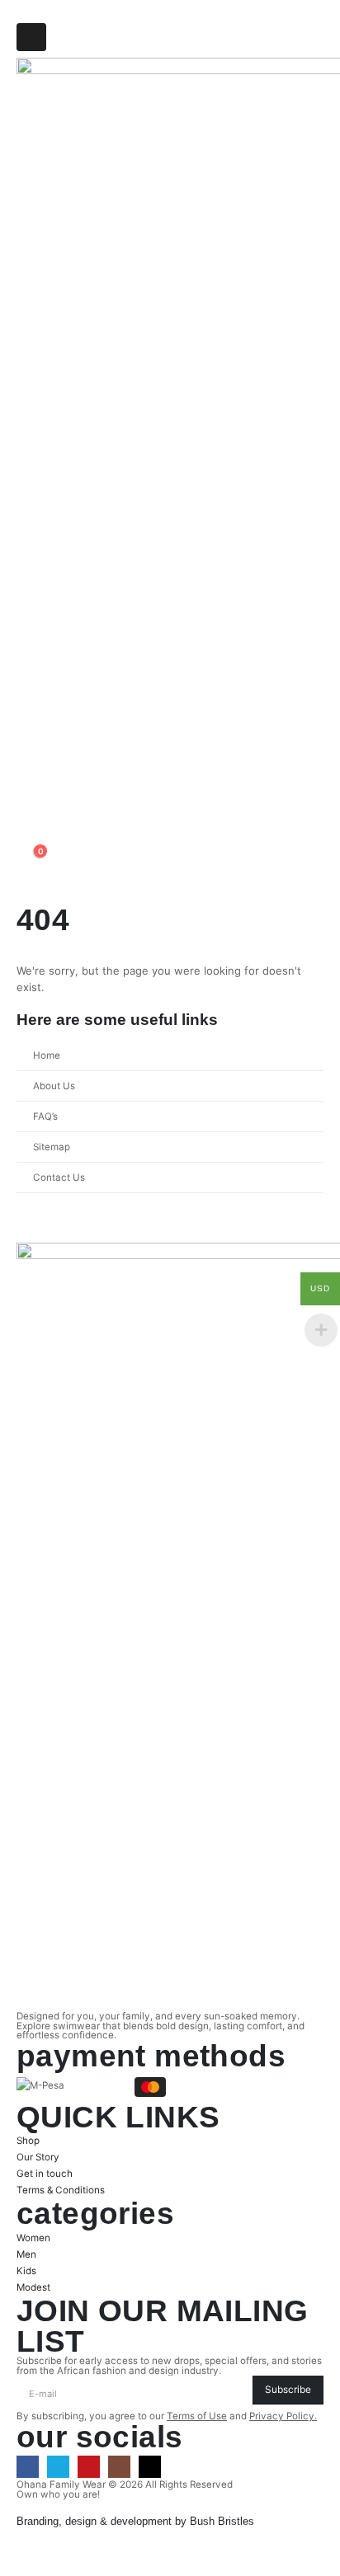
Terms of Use (197, 2416)
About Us (54, 1086)
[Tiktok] (150, 2467)
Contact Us (59, 1178)
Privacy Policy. (283, 2416)
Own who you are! (58, 2494)
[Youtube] (89, 2467)
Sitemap (52, 1147)
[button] (29, 838)
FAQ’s (45, 1116)
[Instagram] (119, 2467)
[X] (58, 2467)
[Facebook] (28, 2467)
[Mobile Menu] (31, 37)
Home (47, 1055)
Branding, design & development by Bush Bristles (135, 2521)
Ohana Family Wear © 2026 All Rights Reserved (125, 2484)
